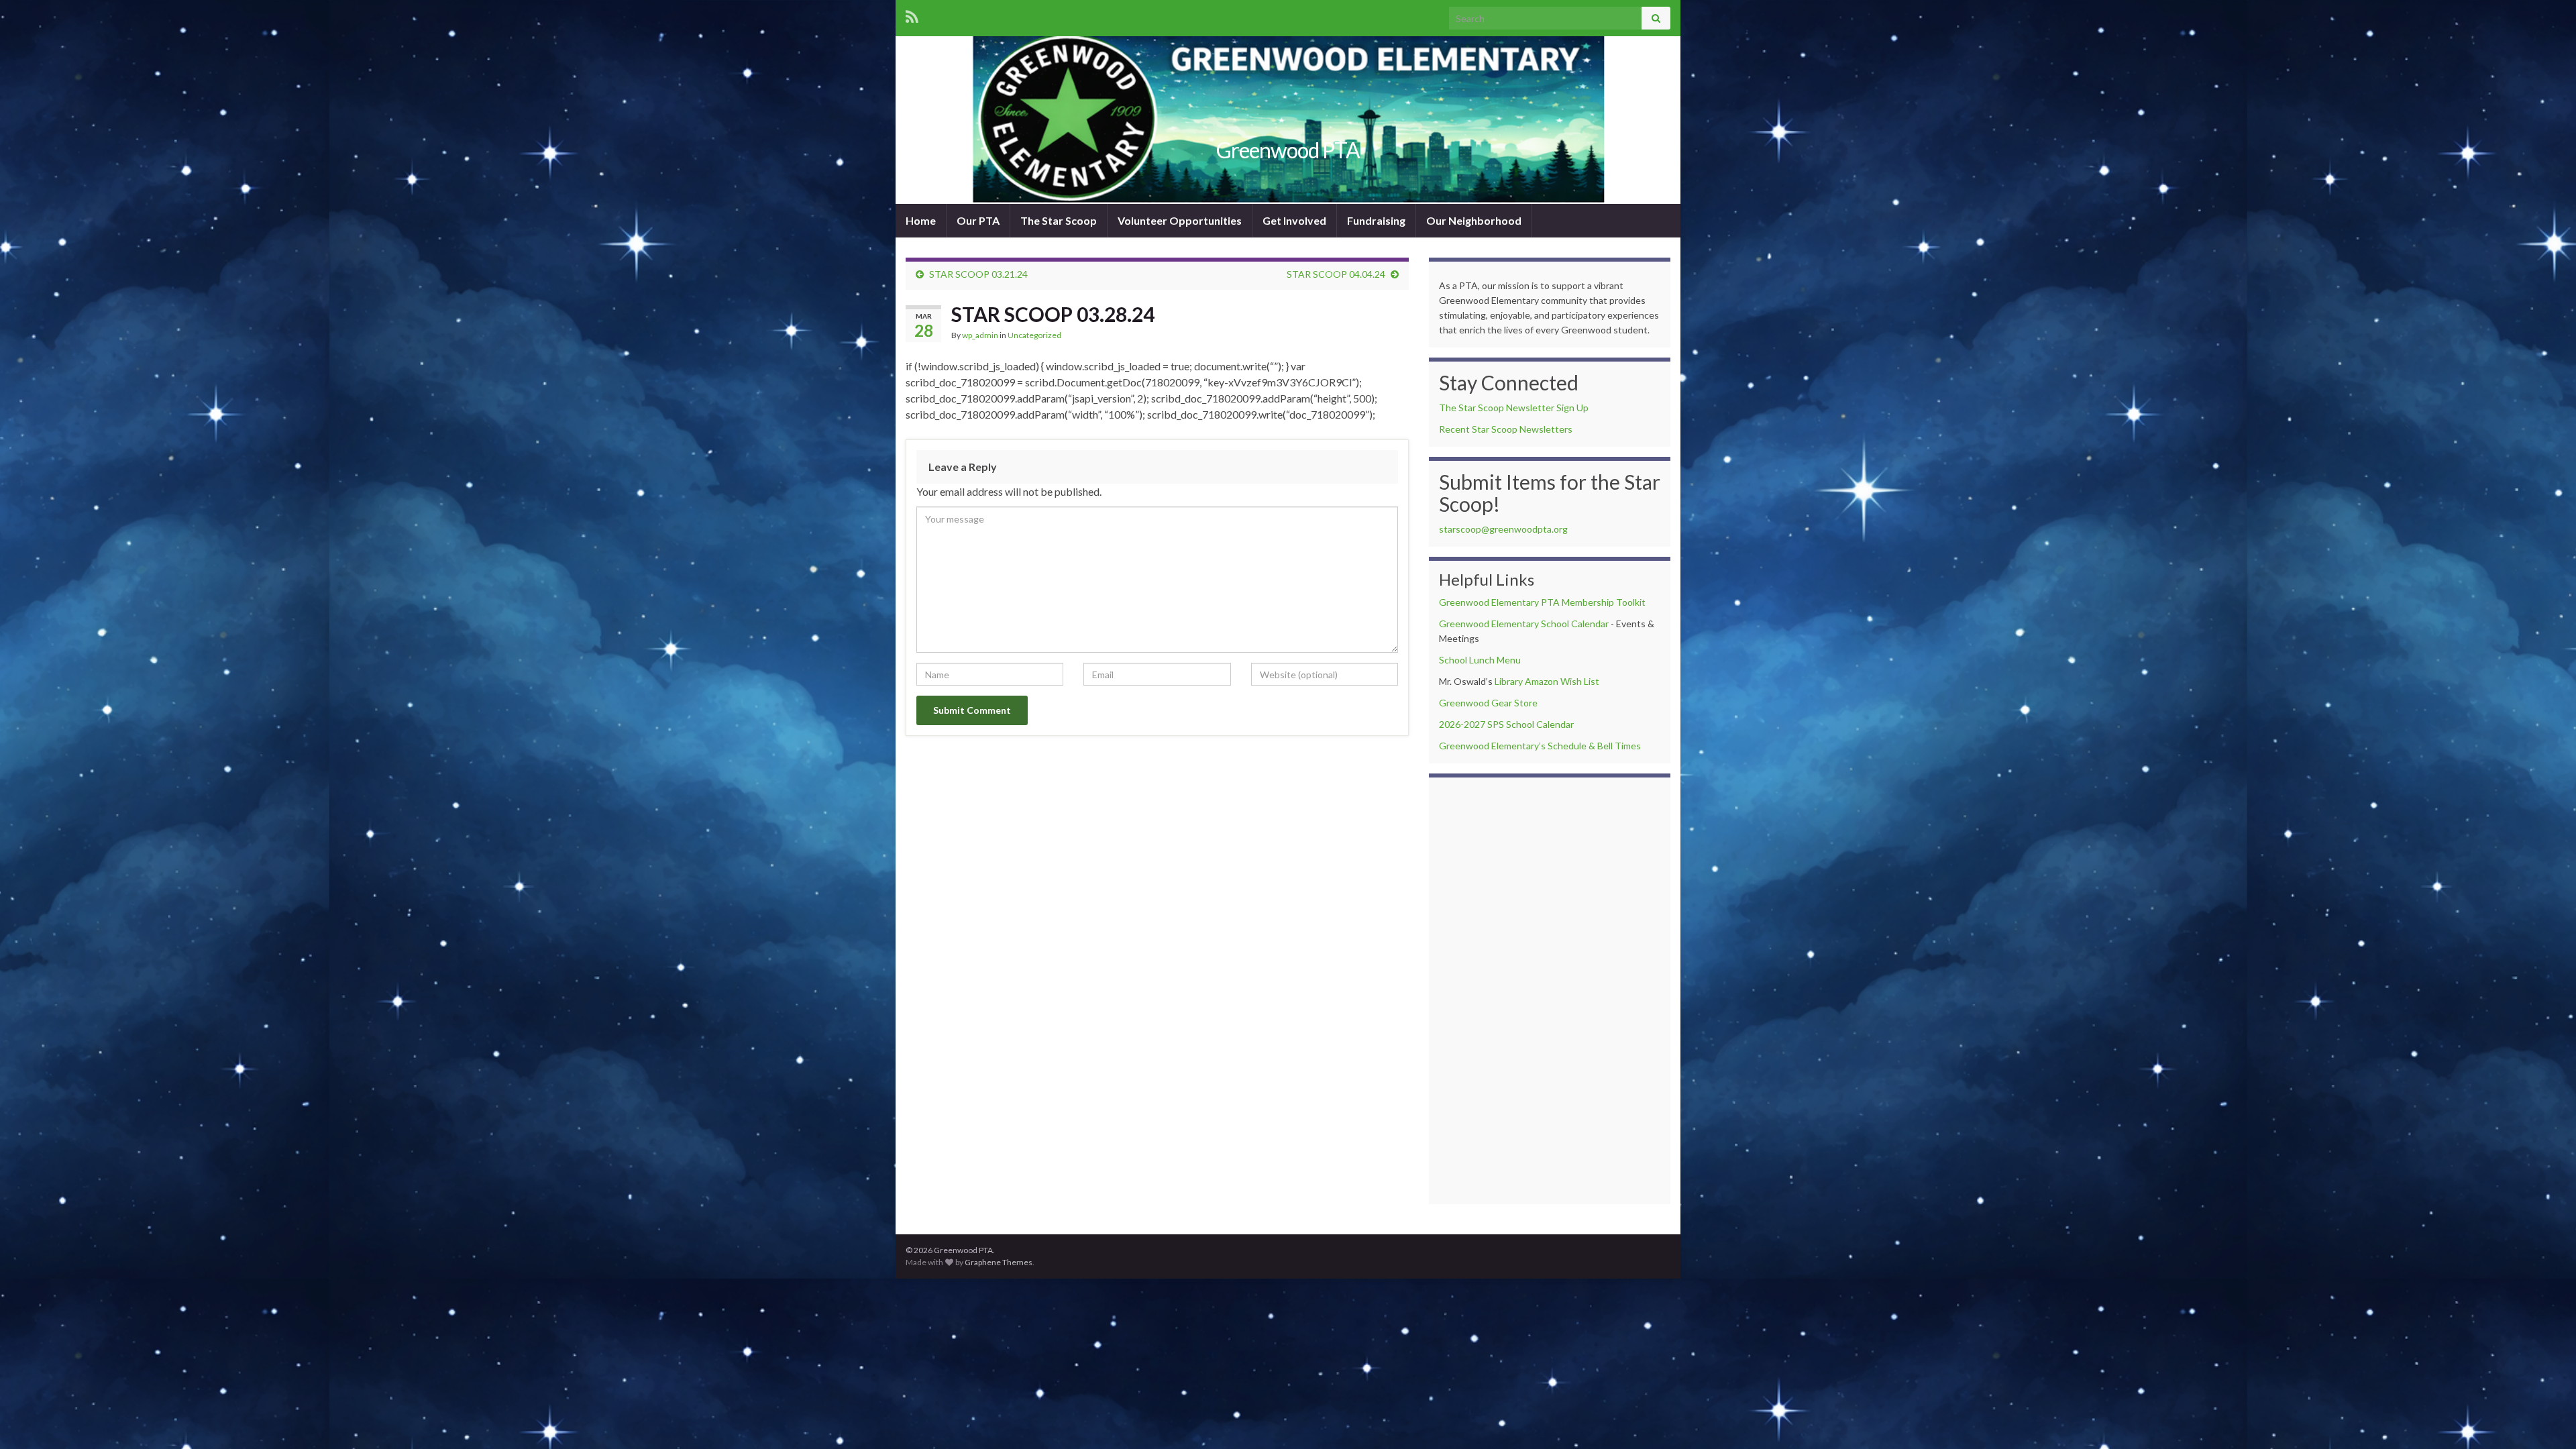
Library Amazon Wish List (1547, 681)
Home (921, 220)
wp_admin (980, 335)
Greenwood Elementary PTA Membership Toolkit (1542, 602)
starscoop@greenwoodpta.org (1503, 529)
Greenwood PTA (1288, 150)
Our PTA (978, 220)
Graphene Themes (999, 1262)
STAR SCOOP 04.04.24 (1336, 274)
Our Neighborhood (1474, 220)
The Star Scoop (1059, 220)
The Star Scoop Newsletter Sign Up (1514, 408)
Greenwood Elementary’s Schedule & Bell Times (1540, 746)
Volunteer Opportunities (1180, 220)
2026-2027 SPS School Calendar (1506, 724)
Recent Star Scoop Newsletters (1506, 429)
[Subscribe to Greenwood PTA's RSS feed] (912, 14)
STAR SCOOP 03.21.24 (978, 274)
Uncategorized (1034, 335)
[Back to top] (2546, 1419)
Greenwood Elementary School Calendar (1524, 624)
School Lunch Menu (1480, 660)
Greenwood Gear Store (1488, 703)
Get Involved (1294, 220)
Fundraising (1376, 220)
